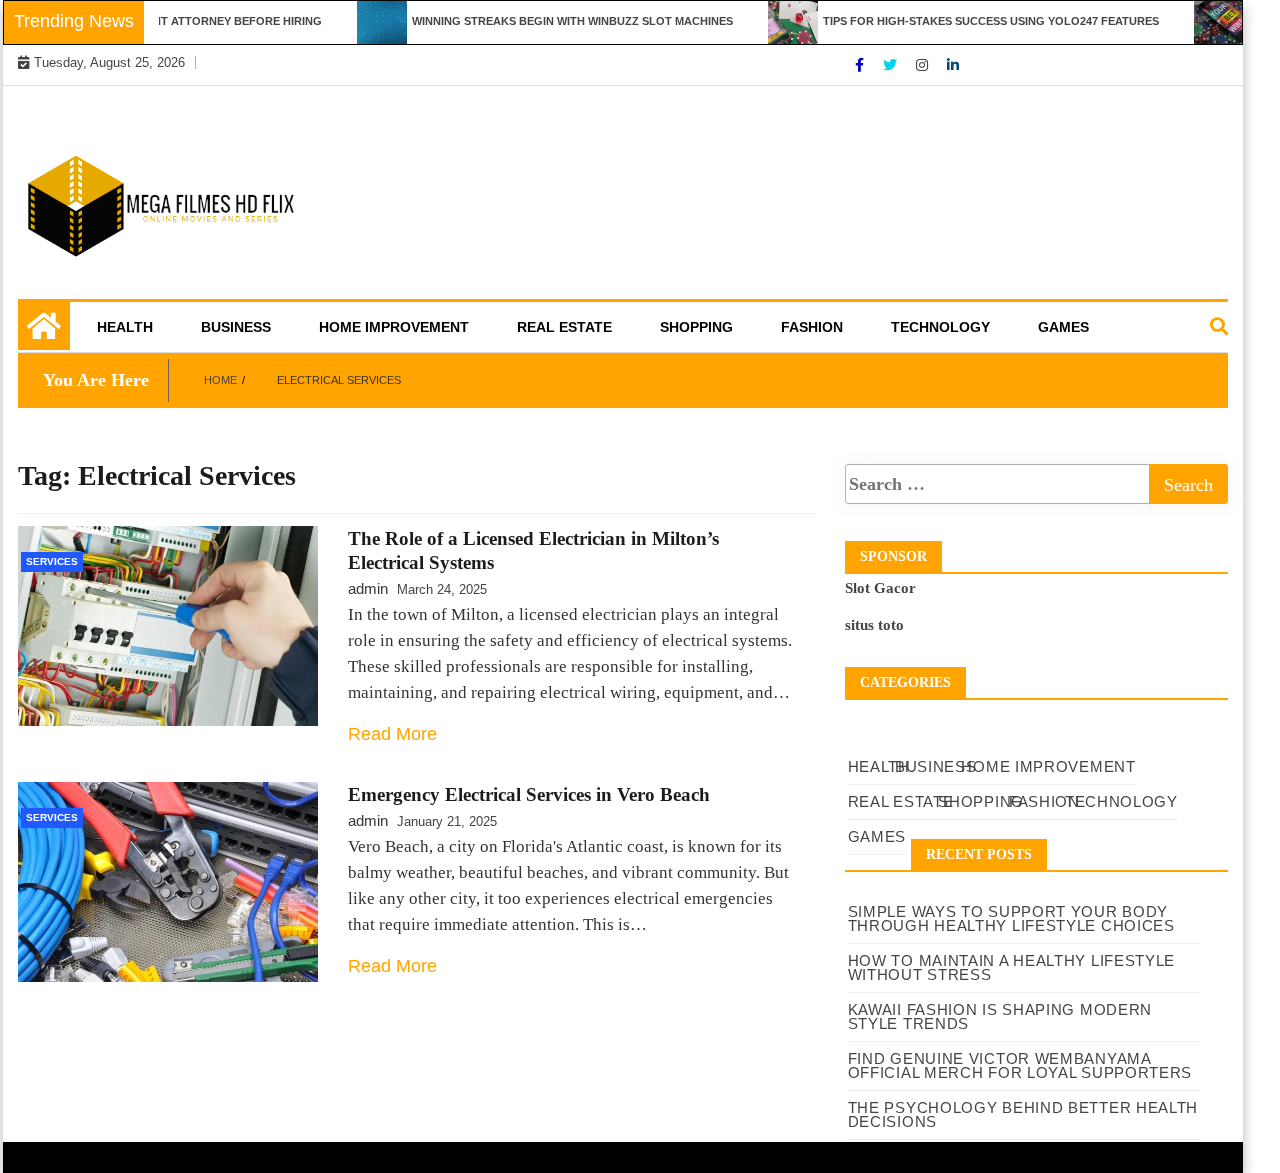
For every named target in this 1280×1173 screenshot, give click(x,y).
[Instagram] (924, 65)
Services (52, 561)
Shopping (696, 327)
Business (236, 327)
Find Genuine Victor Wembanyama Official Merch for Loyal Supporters (1020, 1065)
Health (125, 327)
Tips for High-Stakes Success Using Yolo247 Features (973, 21)
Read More (392, 734)
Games (1063, 327)
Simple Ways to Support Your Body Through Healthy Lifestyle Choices (1011, 918)
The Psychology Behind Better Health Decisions (1023, 1114)
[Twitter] (892, 65)
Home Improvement (394, 327)
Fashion (812, 327)
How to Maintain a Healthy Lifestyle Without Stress (1012, 967)
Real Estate (564, 327)
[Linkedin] (953, 65)
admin (368, 588)
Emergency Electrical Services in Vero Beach (529, 794)
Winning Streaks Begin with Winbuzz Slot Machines (554, 21)
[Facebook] (861, 65)
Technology (940, 327)
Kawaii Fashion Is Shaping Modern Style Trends (1000, 1016)
